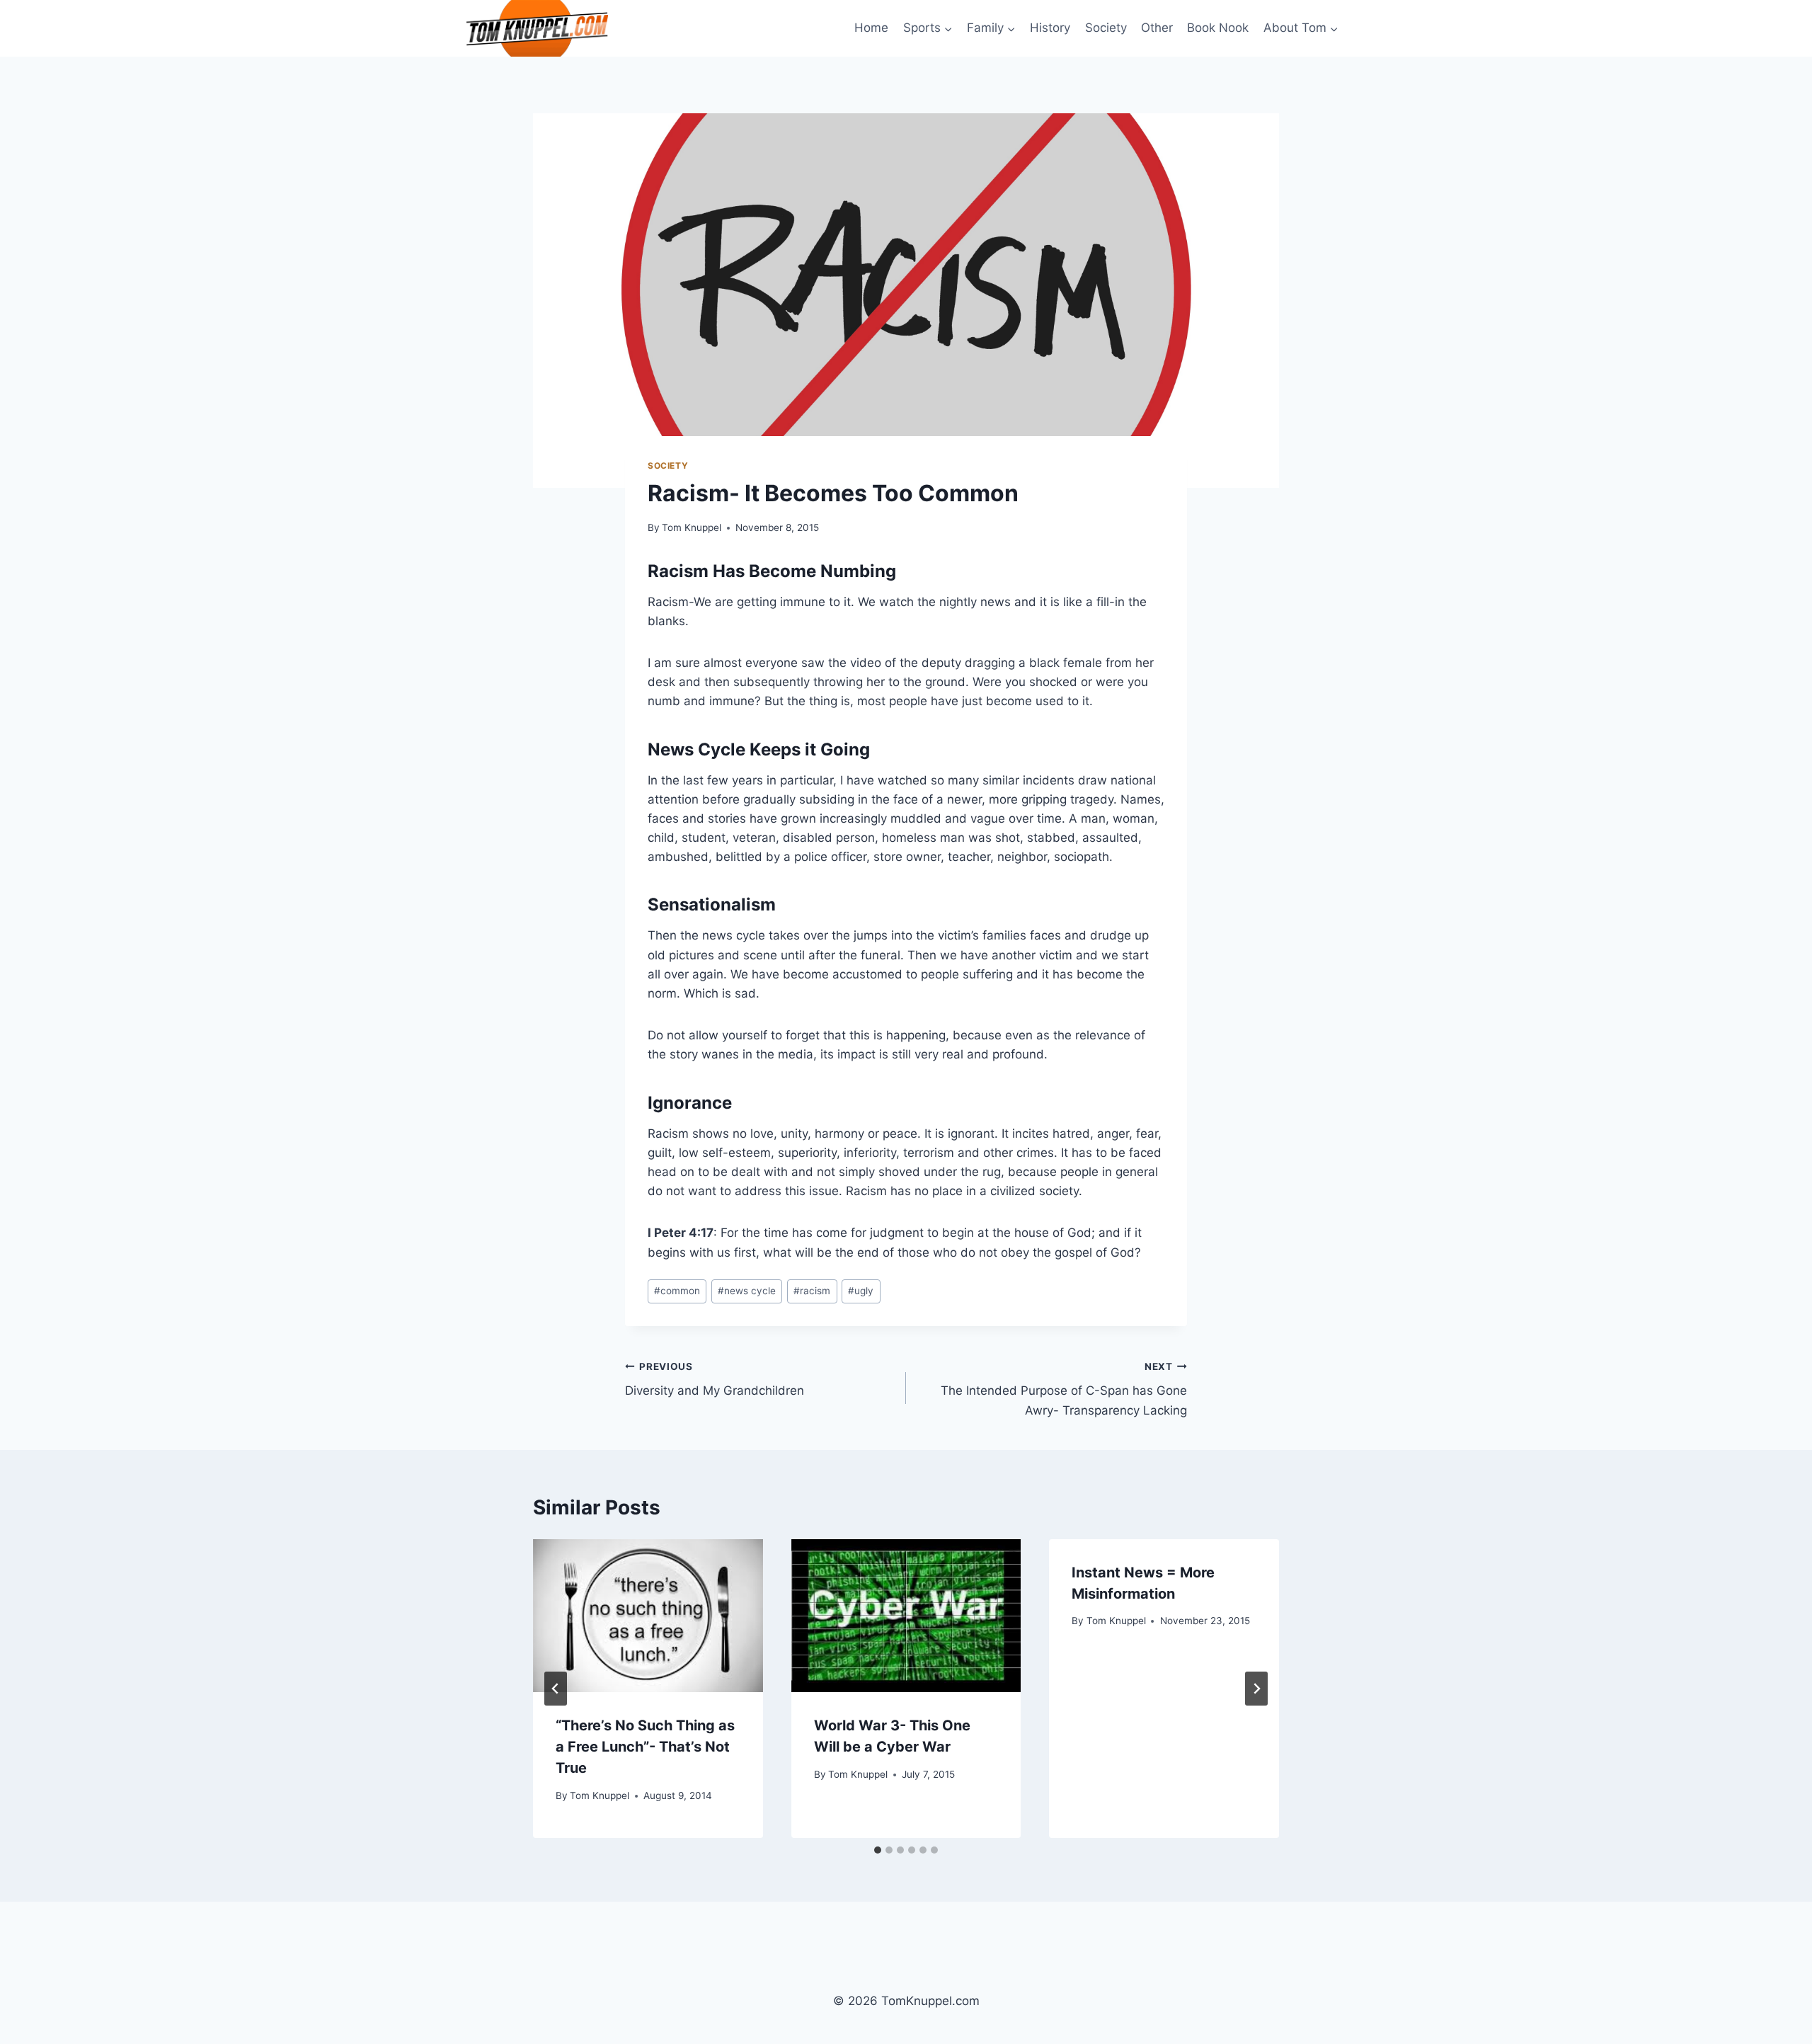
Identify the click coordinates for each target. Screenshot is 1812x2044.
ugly (861, 1291)
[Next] (1256, 1689)
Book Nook (1218, 28)
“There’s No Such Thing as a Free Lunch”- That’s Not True (645, 1747)
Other (1157, 28)
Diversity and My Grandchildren (715, 1380)
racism (812, 1291)
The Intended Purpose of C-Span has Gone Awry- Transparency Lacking (1064, 1389)
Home (871, 28)
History (1050, 28)
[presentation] (648, 1616)
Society (1106, 28)
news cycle (747, 1291)
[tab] (878, 1850)
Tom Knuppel (692, 527)
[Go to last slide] (556, 1689)
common (677, 1291)
